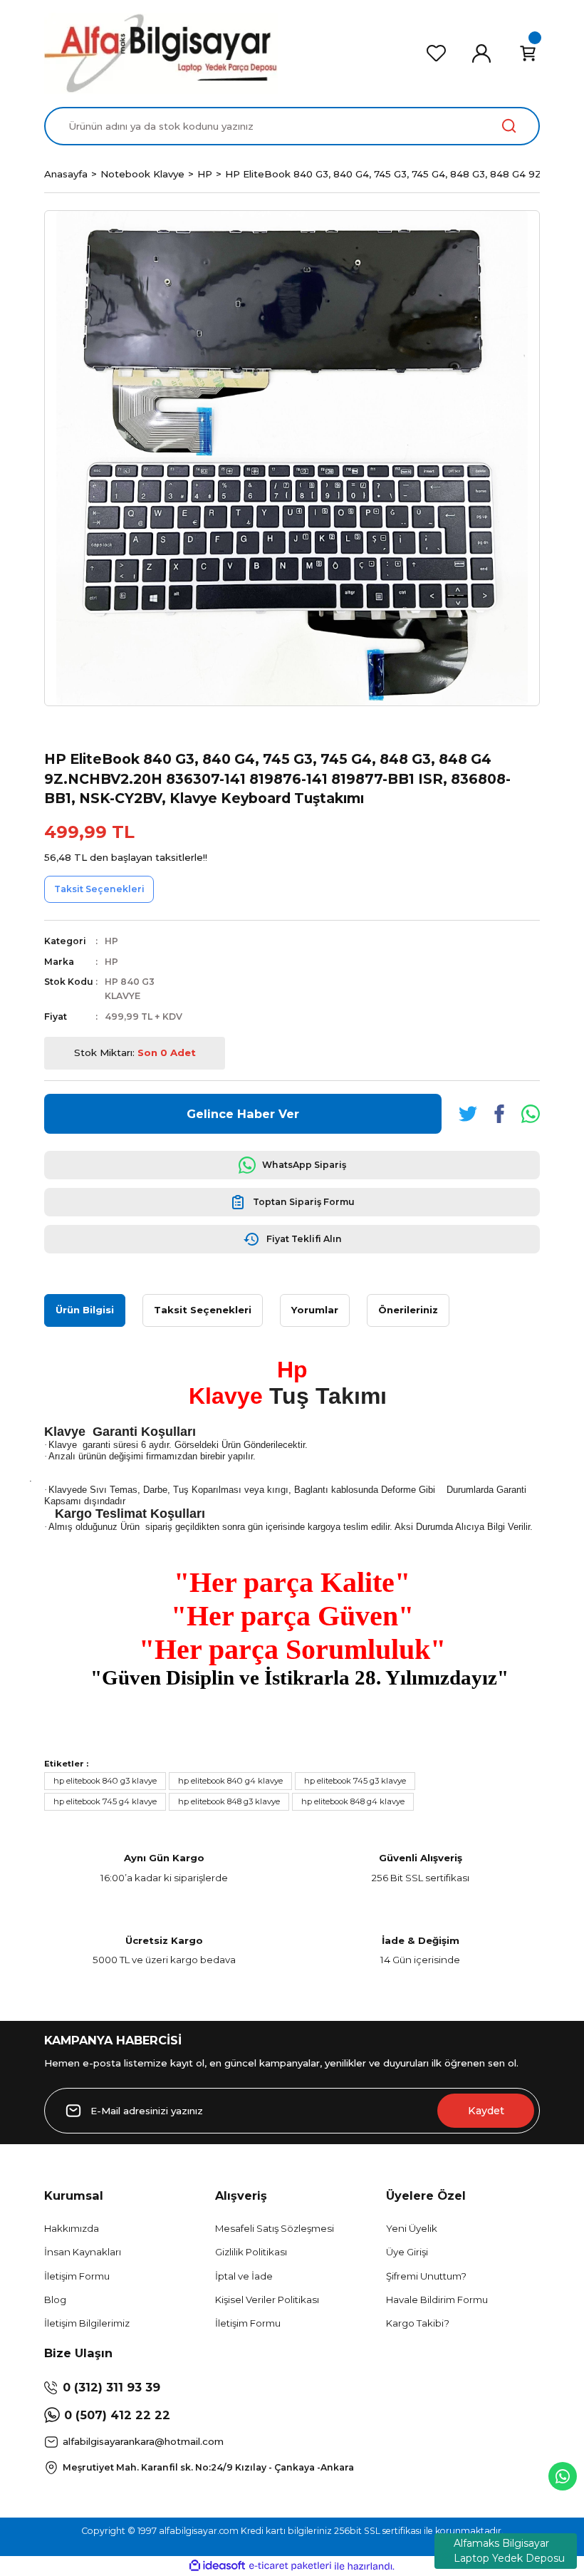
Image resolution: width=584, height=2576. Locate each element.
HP (111, 941)
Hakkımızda (72, 2228)
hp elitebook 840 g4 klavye (230, 1781)
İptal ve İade (244, 2276)
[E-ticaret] (290, 2566)
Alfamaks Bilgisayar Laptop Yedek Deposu (509, 2551)
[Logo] (161, 53)
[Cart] (528, 53)
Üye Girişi (407, 2252)
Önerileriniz (408, 1310)
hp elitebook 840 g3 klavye (105, 1781)
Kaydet (486, 2111)
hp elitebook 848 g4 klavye (353, 1801)
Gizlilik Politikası (251, 2252)
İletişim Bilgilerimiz (87, 2323)
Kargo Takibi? (418, 2323)
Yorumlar (315, 1310)
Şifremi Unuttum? (426, 2276)
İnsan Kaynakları (83, 2252)
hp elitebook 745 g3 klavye (355, 1781)
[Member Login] (481, 53)
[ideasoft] (217, 2566)
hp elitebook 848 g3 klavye (229, 1801)
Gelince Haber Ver (243, 1114)
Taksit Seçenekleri (203, 1310)
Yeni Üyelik (412, 2228)
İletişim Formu (77, 2276)
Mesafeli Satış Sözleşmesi (275, 2228)
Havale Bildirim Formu (437, 2300)
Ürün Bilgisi (85, 1310)
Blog (55, 2300)
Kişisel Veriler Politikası (267, 2300)
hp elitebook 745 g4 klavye (105, 1801)
